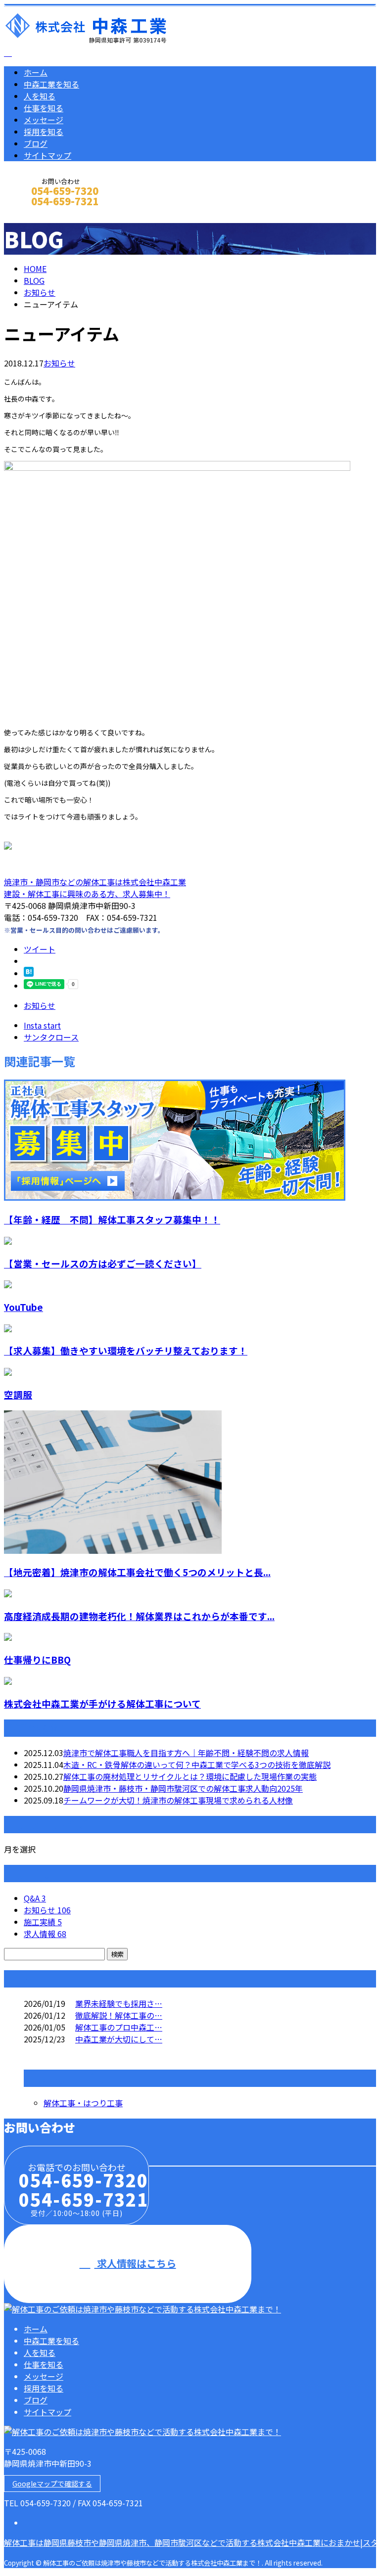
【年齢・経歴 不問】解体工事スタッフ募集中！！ (112, 1219)
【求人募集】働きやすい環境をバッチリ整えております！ (126, 1350)
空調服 (18, 1394)
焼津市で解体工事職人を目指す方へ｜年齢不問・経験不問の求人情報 (186, 1753)
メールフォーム (39, 214)
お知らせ (59, 363)
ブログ (36, 143)
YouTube (24, 1307)
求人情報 (45, 1934)
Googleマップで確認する (52, 2484)
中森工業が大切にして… (119, 2039)
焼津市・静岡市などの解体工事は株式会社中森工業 (95, 882)
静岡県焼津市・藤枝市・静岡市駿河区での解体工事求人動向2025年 (183, 1788)
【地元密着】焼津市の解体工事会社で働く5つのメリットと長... (137, 1572)
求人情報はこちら (135, 2263)
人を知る (40, 96)
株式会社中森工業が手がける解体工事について (102, 1703)
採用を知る (44, 132)
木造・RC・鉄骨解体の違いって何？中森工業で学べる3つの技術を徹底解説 (197, 1764)
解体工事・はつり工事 (83, 2103)
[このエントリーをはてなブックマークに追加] (29, 973)
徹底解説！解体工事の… (119, 2015)
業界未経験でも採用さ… (119, 2003)
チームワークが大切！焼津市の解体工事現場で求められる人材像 (178, 1800)
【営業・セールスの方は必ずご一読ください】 (103, 1263)
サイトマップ (47, 155)
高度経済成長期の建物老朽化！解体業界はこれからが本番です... (139, 1616)
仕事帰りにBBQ (37, 1659)
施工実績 (43, 1922)
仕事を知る (44, 108)
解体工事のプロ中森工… (119, 2027)
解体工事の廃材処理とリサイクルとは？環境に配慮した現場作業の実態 (190, 1776)
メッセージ (44, 120)
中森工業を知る (51, 84)
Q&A (35, 1898)
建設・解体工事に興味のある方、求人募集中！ (87, 894)
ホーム (36, 72)
